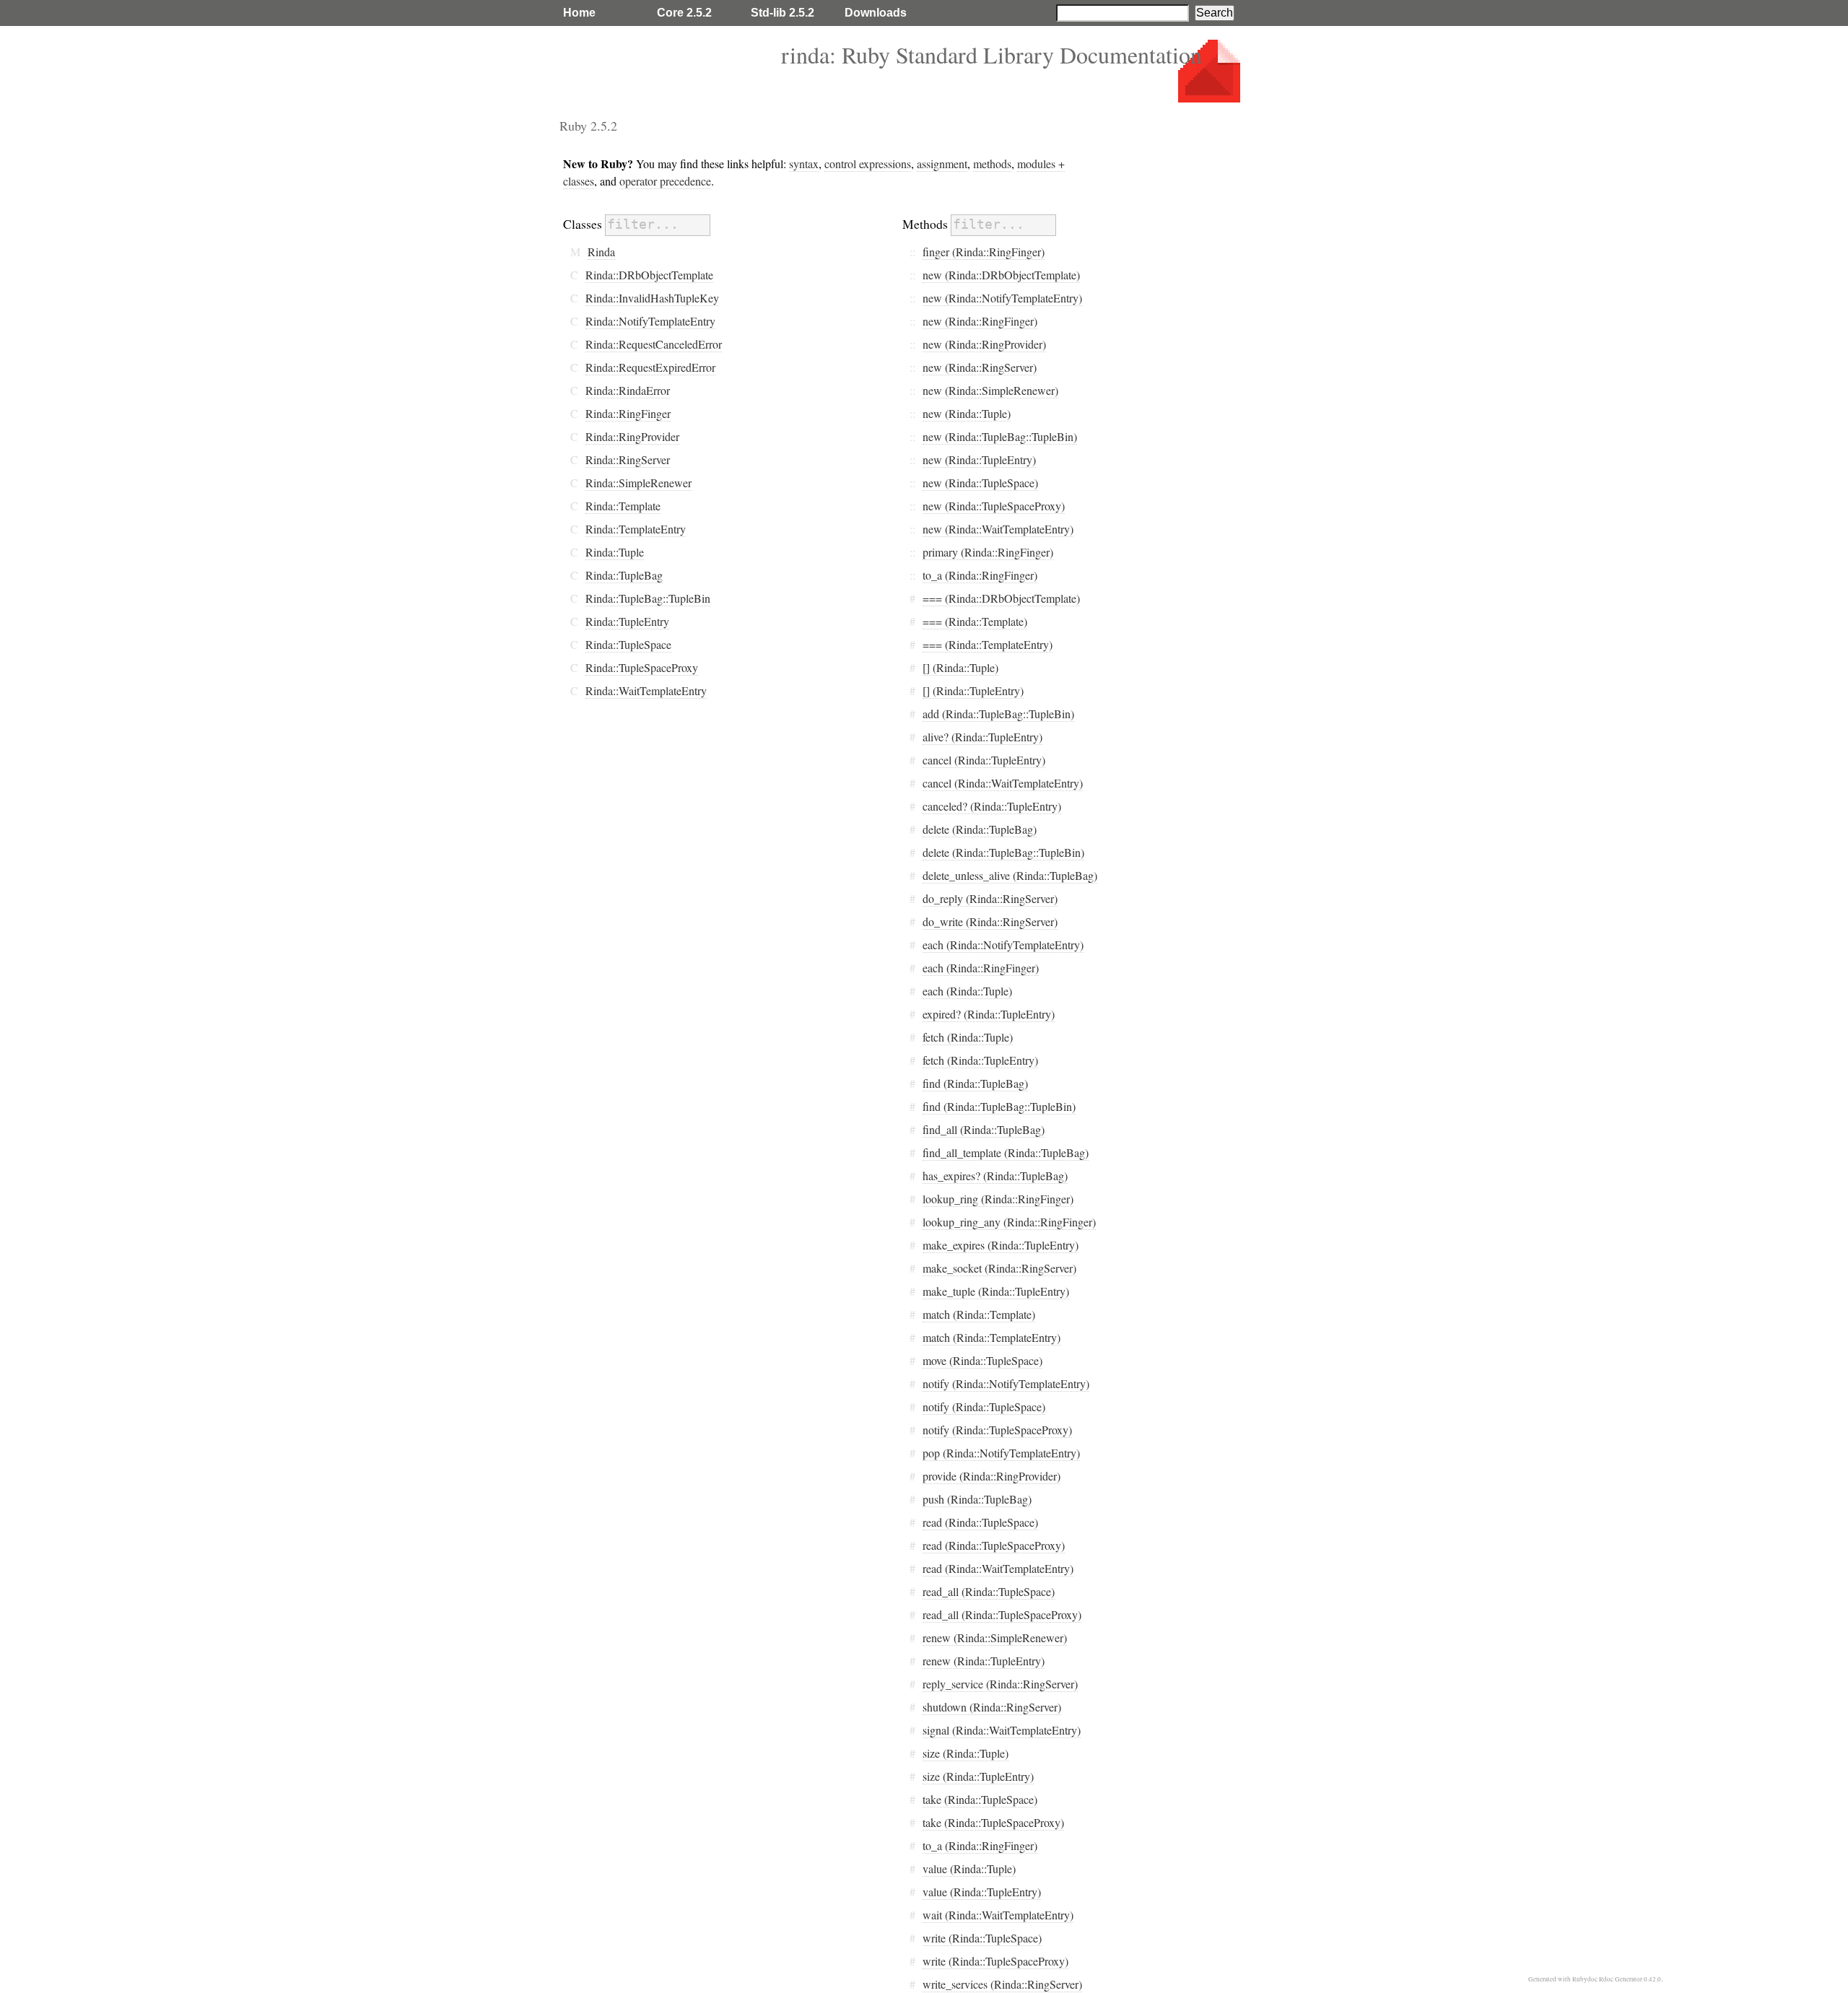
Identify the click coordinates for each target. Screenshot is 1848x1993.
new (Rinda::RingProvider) (984, 344)
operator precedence (665, 181)
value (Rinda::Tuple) (969, 1868)
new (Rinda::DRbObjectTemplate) (1001, 275)
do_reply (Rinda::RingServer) (990, 898)
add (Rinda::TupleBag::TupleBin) (998, 714)
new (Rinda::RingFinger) (980, 321)
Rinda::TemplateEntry (636, 529)
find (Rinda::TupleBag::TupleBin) (999, 1106)
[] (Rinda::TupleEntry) (973, 690)
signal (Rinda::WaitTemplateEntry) (1002, 1730)
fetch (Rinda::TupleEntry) (980, 1060)
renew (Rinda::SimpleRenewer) (995, 1637)
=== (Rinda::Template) (975, 621)
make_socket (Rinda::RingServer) (999, 1268)
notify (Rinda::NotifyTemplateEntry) (1006, 1383)
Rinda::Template (623, 506)
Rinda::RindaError (628, 390)
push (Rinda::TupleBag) (977, 1499)
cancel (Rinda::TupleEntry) (984, 760)
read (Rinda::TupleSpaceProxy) (994, 1545)
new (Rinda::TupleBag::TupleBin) (1000, 436)
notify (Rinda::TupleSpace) (984, 1407)
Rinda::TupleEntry (627, 621)
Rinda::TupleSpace (628, 644)
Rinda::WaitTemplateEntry (646, 690)
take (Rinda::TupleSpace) (980, 1799)
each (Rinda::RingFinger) (981, 968)
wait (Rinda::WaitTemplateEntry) (998, 1915)
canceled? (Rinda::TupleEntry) (992, 806)
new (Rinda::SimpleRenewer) (990, 390)
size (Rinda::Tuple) (966, 1753)
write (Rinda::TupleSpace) (982, 1938)
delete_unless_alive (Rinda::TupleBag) (1010, 875)
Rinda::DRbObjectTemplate (649, 275)
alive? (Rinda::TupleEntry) (982, 737)
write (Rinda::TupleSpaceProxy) (995, 1961)
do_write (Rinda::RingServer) (990, 921)
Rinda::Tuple (615, 552)
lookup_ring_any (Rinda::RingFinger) (1009, 1222)
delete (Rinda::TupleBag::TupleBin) (1003, 852)
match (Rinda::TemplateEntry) (991, 1337)
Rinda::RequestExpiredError (650, 367)
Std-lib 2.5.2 (783, 13)
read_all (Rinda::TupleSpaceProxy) (1002, 1614)
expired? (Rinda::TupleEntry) (989, 1014)
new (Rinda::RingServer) (980, 367)
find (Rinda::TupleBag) (975, 1083)
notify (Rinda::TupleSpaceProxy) (997, 1430)
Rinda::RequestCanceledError (654, 344)
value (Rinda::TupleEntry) (982, 1892)
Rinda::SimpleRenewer (638, 483)
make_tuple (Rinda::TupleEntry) (996, 1291)
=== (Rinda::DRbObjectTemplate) (1001, 598)
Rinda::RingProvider (632, 436)
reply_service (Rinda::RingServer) (1000, 1684)
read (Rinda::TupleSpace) (980, 1522)
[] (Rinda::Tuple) (960, 667)
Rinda (601, 252)
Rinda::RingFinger (628, 413)
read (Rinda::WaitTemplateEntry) (998, 1568)
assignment (942, 163)
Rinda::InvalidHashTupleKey (652, 298)
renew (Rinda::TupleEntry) (984, 1661)
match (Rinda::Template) (979, 1314)
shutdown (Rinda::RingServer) (992, 1707)
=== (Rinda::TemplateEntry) (988, 644)
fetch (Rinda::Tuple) (968, 1037)
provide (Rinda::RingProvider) (991, 1476)
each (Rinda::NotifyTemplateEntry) (1003, 945)
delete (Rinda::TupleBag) (980, 829)
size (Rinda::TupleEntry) (978, 1776)
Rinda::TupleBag (624, 575)
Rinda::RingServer (628, 459)
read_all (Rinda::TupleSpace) (989, 1591)
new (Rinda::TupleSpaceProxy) (994, 506)
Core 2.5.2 (684, 13)
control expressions (868, 163)
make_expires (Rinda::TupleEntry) (1001, 1245)
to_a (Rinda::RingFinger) (980, 575)
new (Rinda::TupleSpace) (980, 483)
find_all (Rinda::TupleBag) (984, 1129)
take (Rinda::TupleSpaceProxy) (993, 1822)
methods (992, 163)
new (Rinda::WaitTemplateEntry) (998, 529)
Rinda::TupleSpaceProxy (642, 667)
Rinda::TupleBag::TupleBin (648, 598)
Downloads (876, 13)
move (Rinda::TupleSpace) (982, 1360)
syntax (804, 163)
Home (579, 13)
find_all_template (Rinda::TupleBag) (1006, 1152)
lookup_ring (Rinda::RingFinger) (998, 1199)
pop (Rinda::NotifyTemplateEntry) (1001, 1453)
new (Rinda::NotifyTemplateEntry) (1002, 298)
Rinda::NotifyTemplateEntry (650, 321)
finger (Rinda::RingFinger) (984, 252)
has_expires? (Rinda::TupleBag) (995, 1176)
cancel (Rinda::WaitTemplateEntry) (1003, 783)
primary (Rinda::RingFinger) (988, 552)
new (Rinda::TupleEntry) (979, 459)
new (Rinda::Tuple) (967, 413)
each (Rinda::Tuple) (967, 991)
